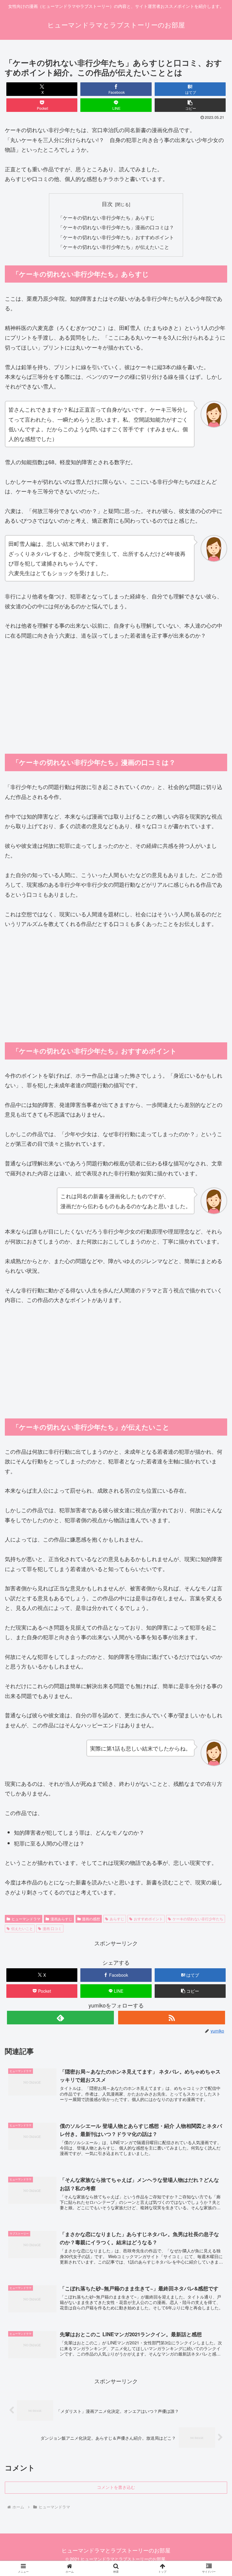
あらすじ (117, 1919)
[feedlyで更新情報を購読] (60, 2018)
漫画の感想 (91, 1919)
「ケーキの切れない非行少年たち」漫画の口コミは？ (116, 227)
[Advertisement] (116, 692)
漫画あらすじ (61, 1919)
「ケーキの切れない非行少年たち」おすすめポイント (116, 237)
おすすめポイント (148, 1919)
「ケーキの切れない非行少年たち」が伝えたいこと (114, 247)
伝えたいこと (22, 1928)
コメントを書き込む (116, 2487)
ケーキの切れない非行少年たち (198, 1919)
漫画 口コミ (52, 1928)
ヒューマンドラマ (26, 1919)
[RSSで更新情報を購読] (171, 2018)
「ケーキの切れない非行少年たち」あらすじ (106, 217)
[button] (190, 105)
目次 (107, 204)
